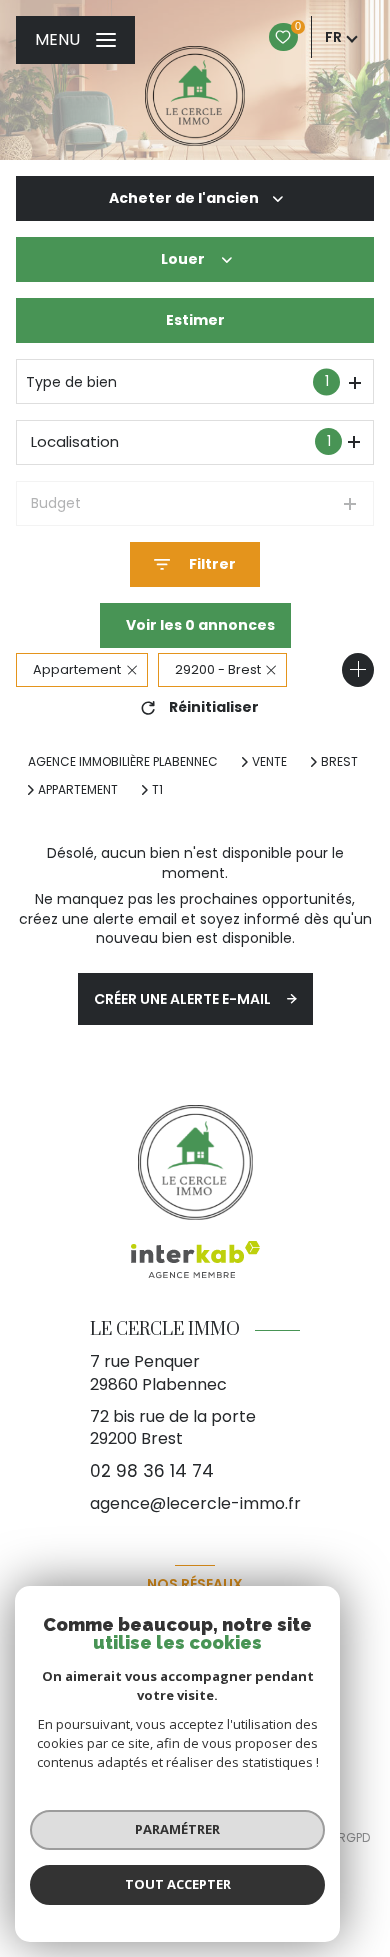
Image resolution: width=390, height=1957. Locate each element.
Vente (269, 762)
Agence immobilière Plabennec (123, 761)
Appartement (78, 790)
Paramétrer (177, 1829)
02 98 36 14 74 (152, 1471)
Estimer (195, 320)
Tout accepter (178, 1884)
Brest (339, 762)
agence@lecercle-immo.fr (195, 1503)
